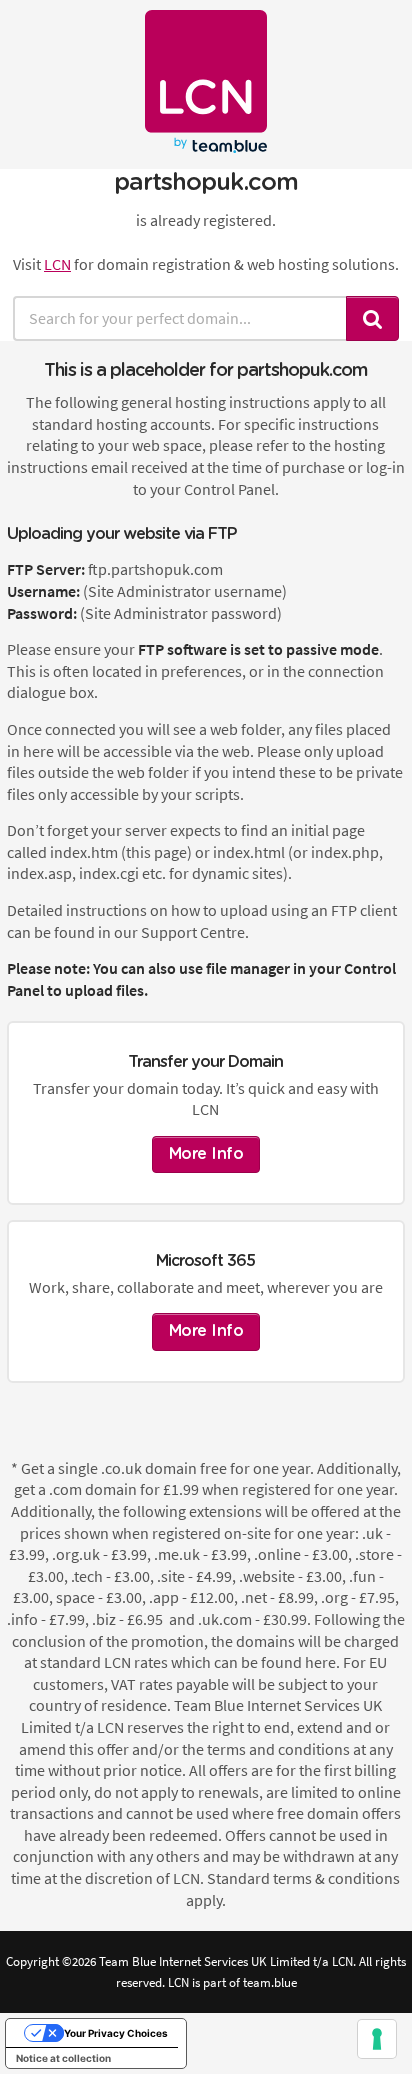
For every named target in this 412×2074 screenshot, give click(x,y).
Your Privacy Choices (116, 2033)
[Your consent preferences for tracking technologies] (377, 2039)
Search (373, 318)
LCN (57, 264)
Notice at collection (63, 2058)
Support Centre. (195, 932)
